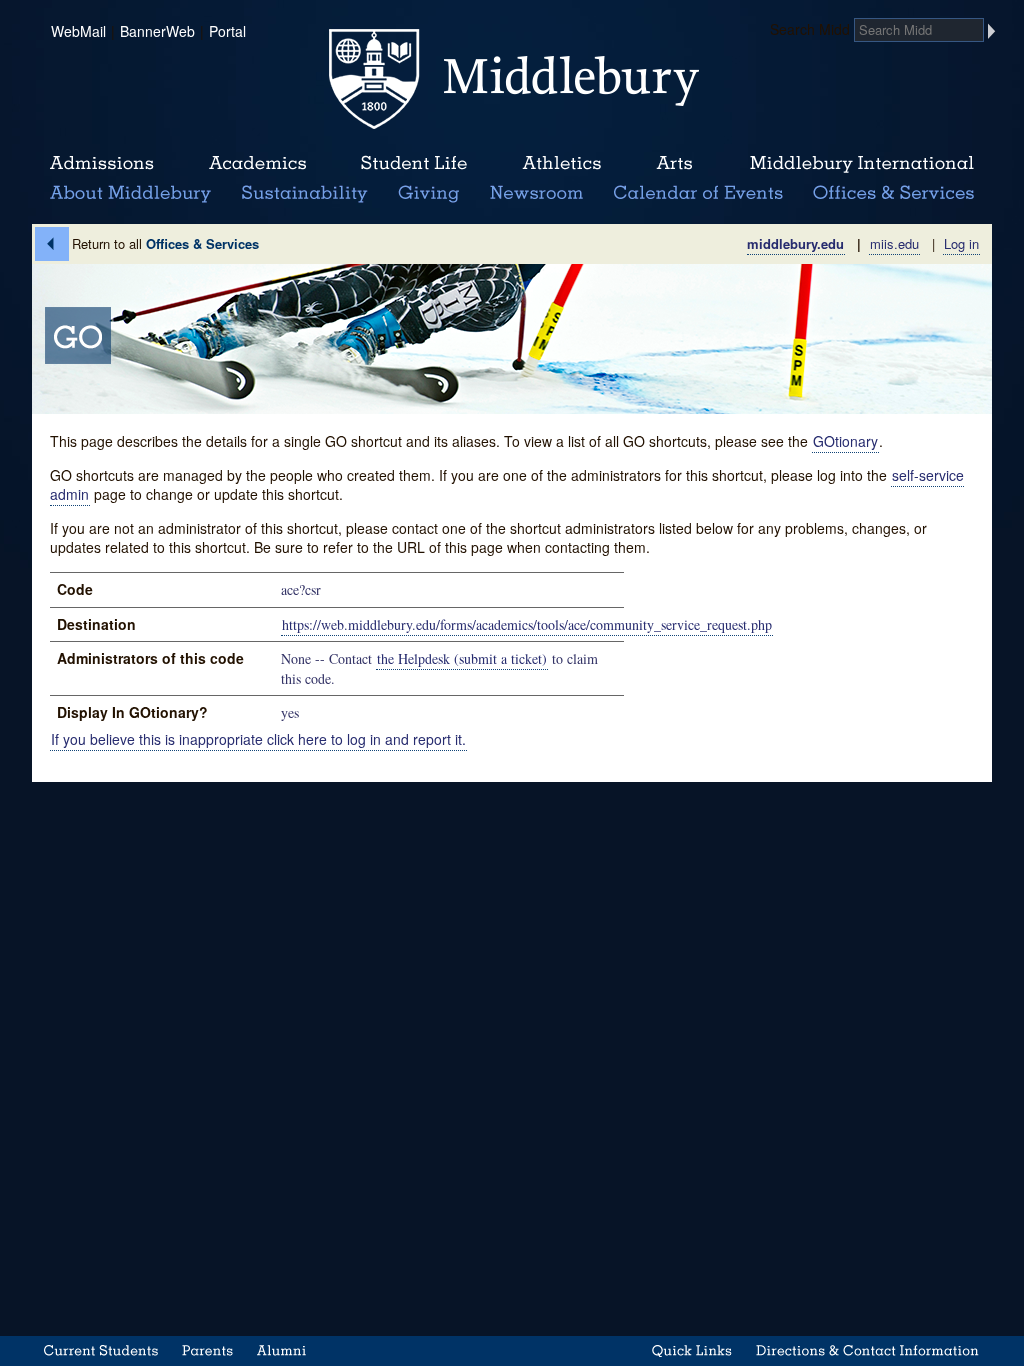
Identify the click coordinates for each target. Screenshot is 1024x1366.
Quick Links (692, 1350)
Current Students (101, 1350)
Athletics (561, 164)
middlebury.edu (795, 243)
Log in (961, 243)
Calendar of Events (701, 194)
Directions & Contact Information (868, 1350)
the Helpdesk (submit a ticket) (462, 658)
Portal (227, 31)
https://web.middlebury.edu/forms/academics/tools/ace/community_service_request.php (527, 624)
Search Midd (810, 29)
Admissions (102, 164)
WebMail (78, 31)
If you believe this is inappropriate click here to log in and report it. (258, 739)
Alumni (282, 1350)
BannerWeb (157, 31)
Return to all (165, 243)
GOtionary (845, 441)
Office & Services (894, 194)
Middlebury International (862, 164)
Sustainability (303, 194)
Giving (425, 194)
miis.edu (894, 243)
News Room (536, 194)
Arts (674, 164)
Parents (207, 1350)
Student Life (414, 164)
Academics (257, 164)
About (130, 194)
